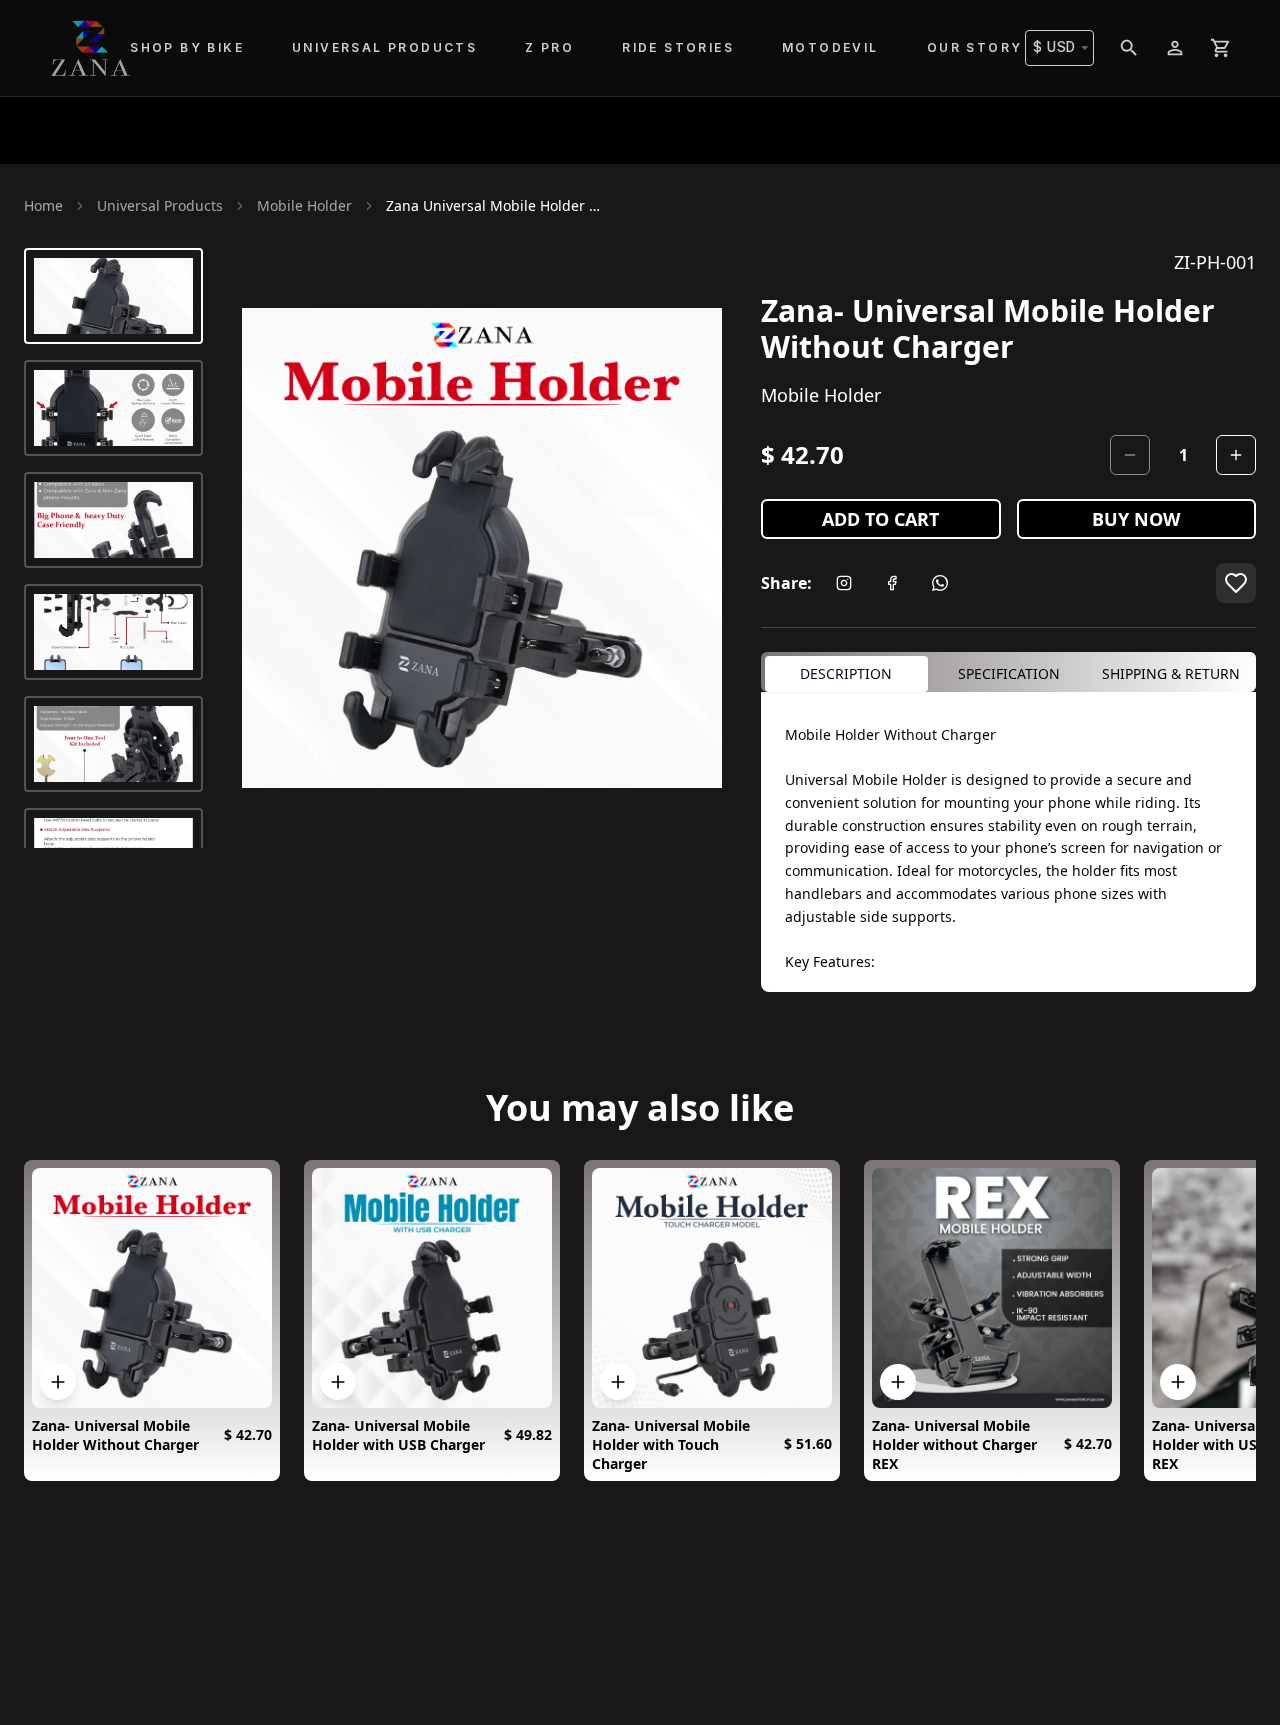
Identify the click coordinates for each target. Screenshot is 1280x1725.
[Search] (1129, 48)
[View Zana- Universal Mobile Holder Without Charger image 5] (113, 744)
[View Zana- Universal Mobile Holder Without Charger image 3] (113, 520)
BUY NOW (1136, 519)
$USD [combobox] (1054, 47)
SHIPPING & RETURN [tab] (1171, 673)
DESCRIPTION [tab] (846, 673)
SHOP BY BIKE (187, 47)
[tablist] (1008, 672)
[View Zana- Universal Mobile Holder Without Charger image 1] (113, 296)
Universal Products (160, 205)
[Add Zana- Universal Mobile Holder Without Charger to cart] (58, 1382)
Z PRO (549, 47)
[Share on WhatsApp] (940, 583)
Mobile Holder (304, 205)
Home (43, 205)
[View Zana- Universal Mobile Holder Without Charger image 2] (113, 408)
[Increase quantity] (1236, 455)
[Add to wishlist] (1236, 583)
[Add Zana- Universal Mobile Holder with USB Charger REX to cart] (1178, 1382)
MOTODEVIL (830, 47)
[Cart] (1221, 48)
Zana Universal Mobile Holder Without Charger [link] (496, 205)
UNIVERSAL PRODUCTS (384, 47)
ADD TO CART (880, 519)
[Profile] (1175, 48)
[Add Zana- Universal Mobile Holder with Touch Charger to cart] (618, 1382)
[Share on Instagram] (844, 583)
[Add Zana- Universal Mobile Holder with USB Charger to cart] (338, 1382)
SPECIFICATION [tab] (1009, 673)
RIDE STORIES (678, 47)
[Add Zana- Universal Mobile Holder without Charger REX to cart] (898, 1382)
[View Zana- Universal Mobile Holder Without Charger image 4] (113, 632)
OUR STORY (975, 47)
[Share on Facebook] (892, 583)
